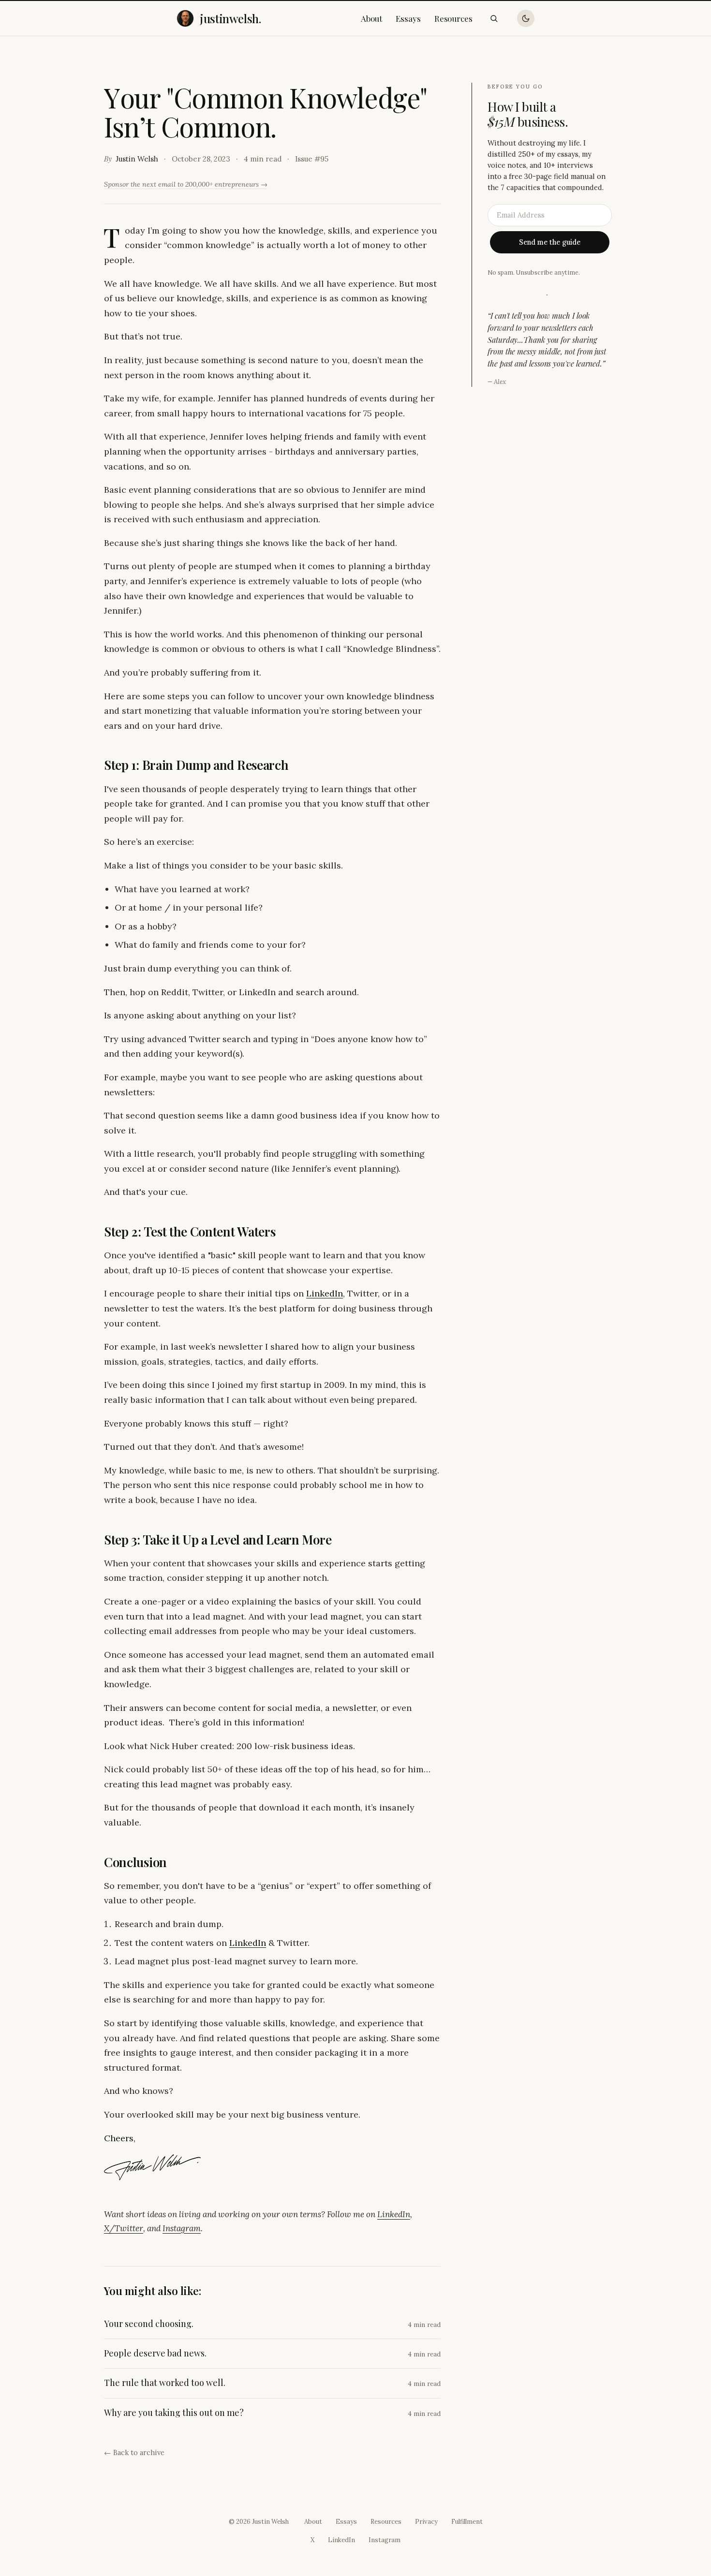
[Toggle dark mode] (526, 18)
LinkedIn (325, 1293)
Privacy (426, 2522)
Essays (408, 18)
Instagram (182, 2228)
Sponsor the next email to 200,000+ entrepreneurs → (186, 184)
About (372, 18)
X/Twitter (124, 2228)
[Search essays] (494, 18)
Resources (453, 18)
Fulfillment (467, 2522)
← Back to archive (134, 2452)
